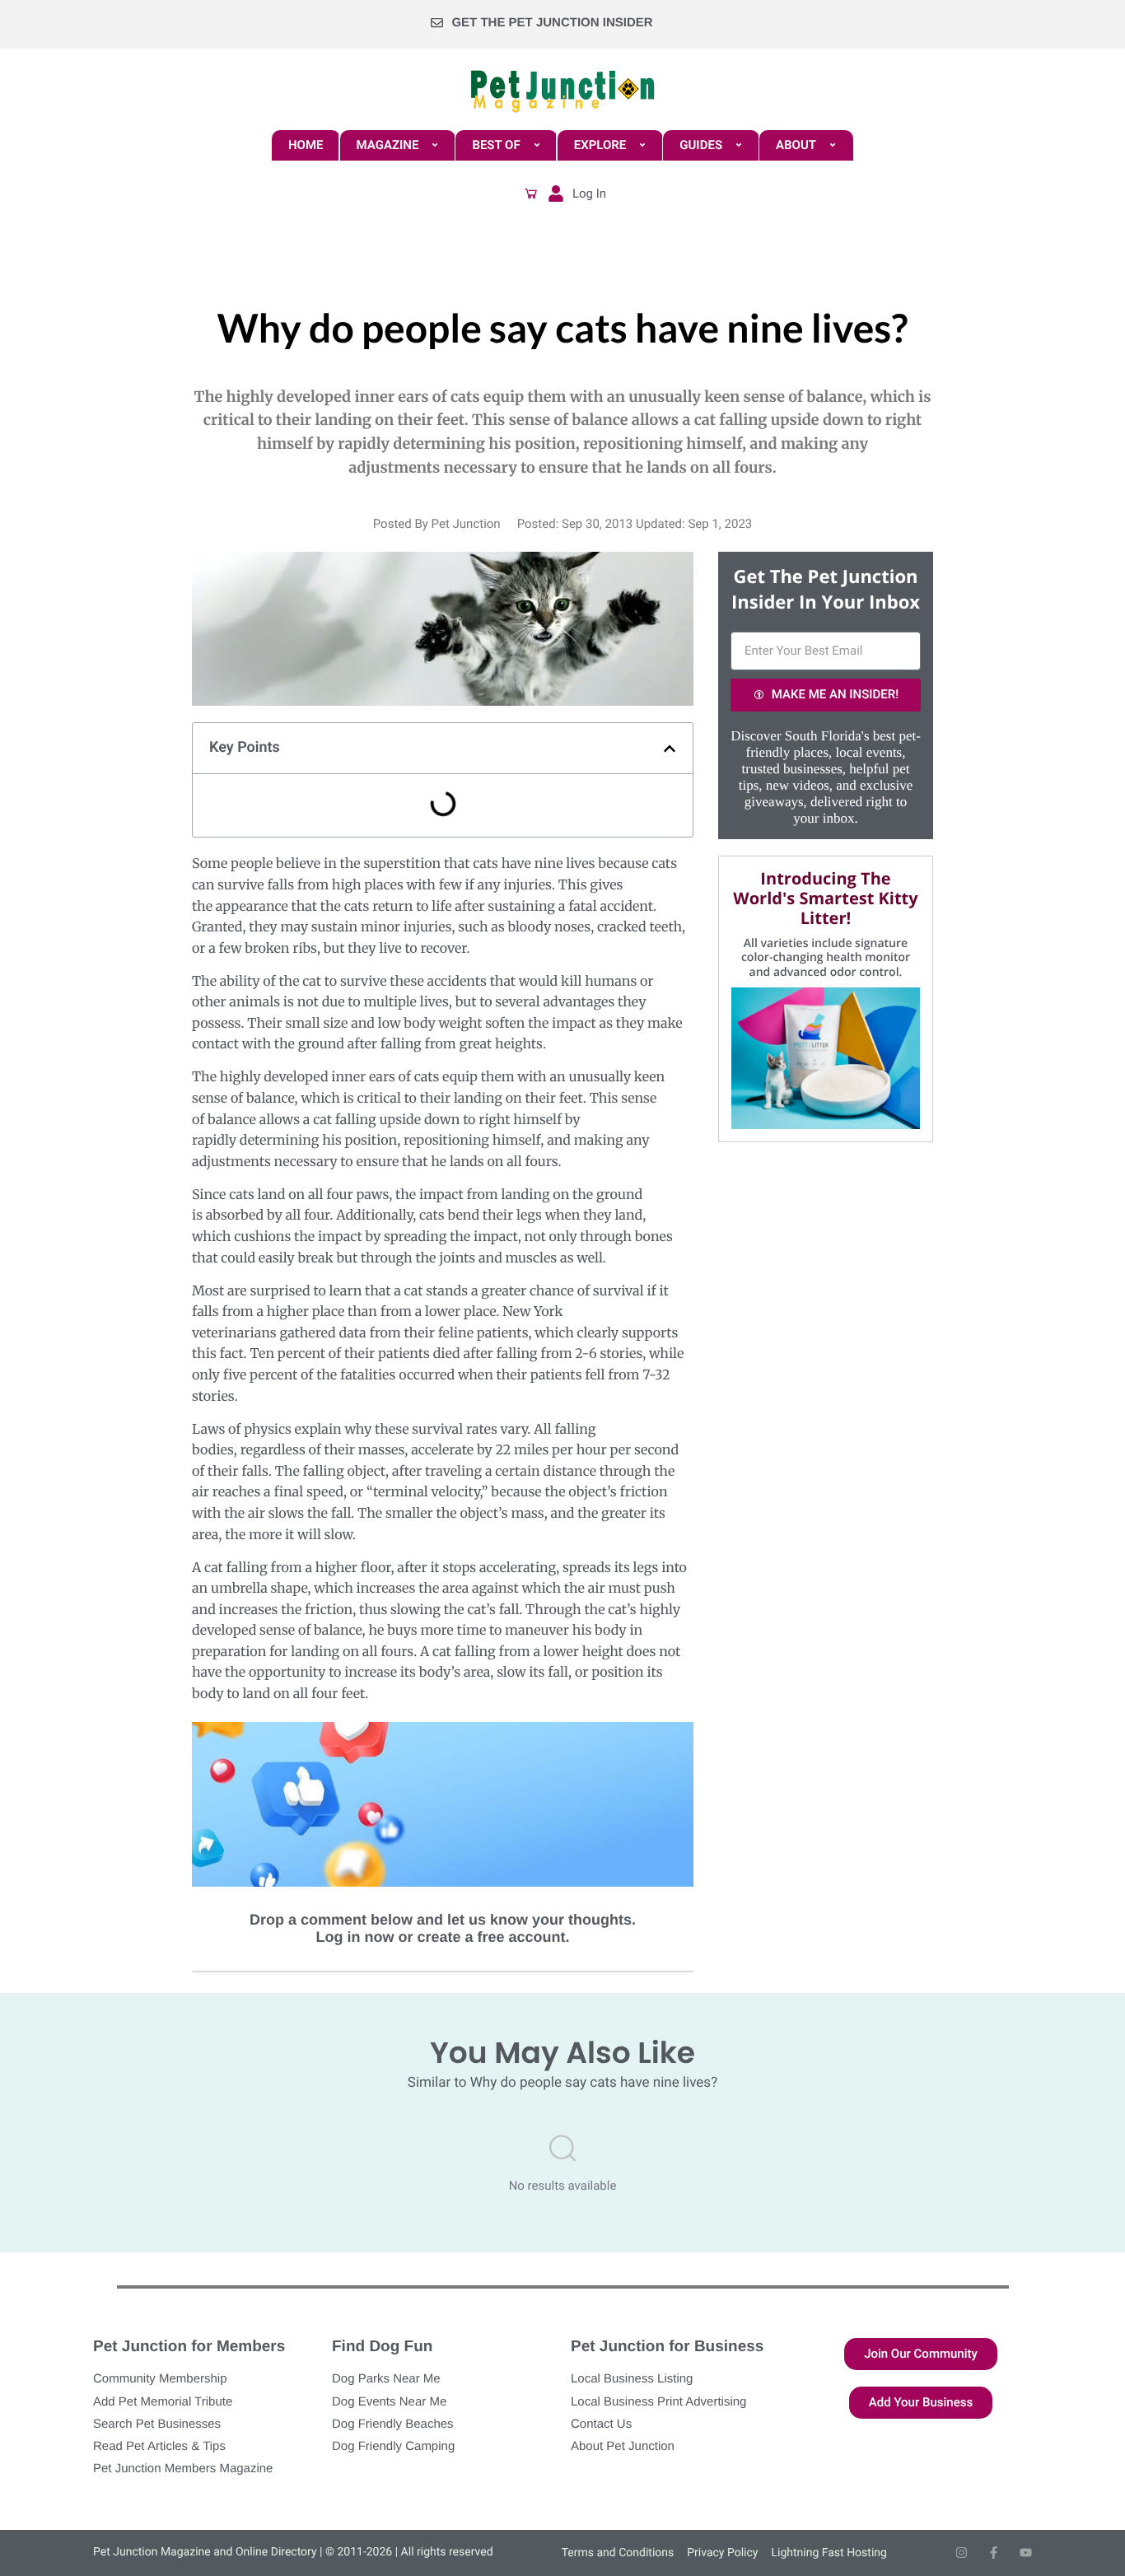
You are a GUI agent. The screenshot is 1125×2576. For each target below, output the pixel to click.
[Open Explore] (642, 145)
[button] (531, 194)
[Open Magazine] (435, 145)
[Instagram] (962, 2553)
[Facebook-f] (994, 2553)
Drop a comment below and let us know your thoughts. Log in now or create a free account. (443, 1928)
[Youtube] (1026, 2553)
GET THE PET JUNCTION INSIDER (552, 23)
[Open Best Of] (537, 145)
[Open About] (833, 145)
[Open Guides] (739, 145)
